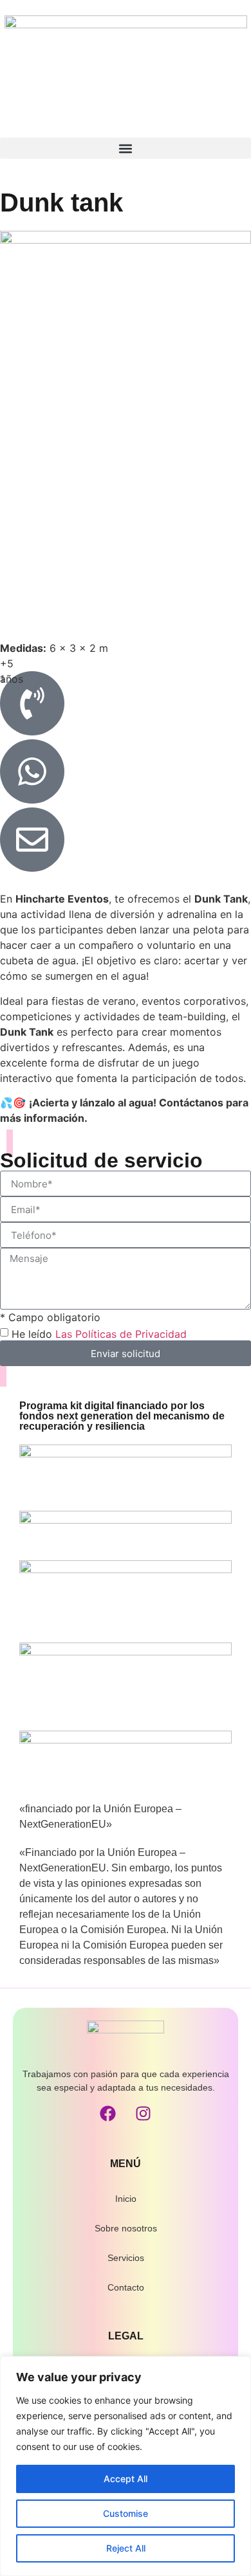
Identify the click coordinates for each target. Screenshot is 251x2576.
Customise (126, 2513)
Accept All (126, 2479)
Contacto (126, 2287)
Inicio (126, 2199)
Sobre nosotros (126, 2228)
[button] (126, 148)
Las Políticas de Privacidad (121, 1334)
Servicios (126, 2258)
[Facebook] (108, 2114)
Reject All (126, 2548)
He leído (99, 1334)
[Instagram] (144, 2114)
